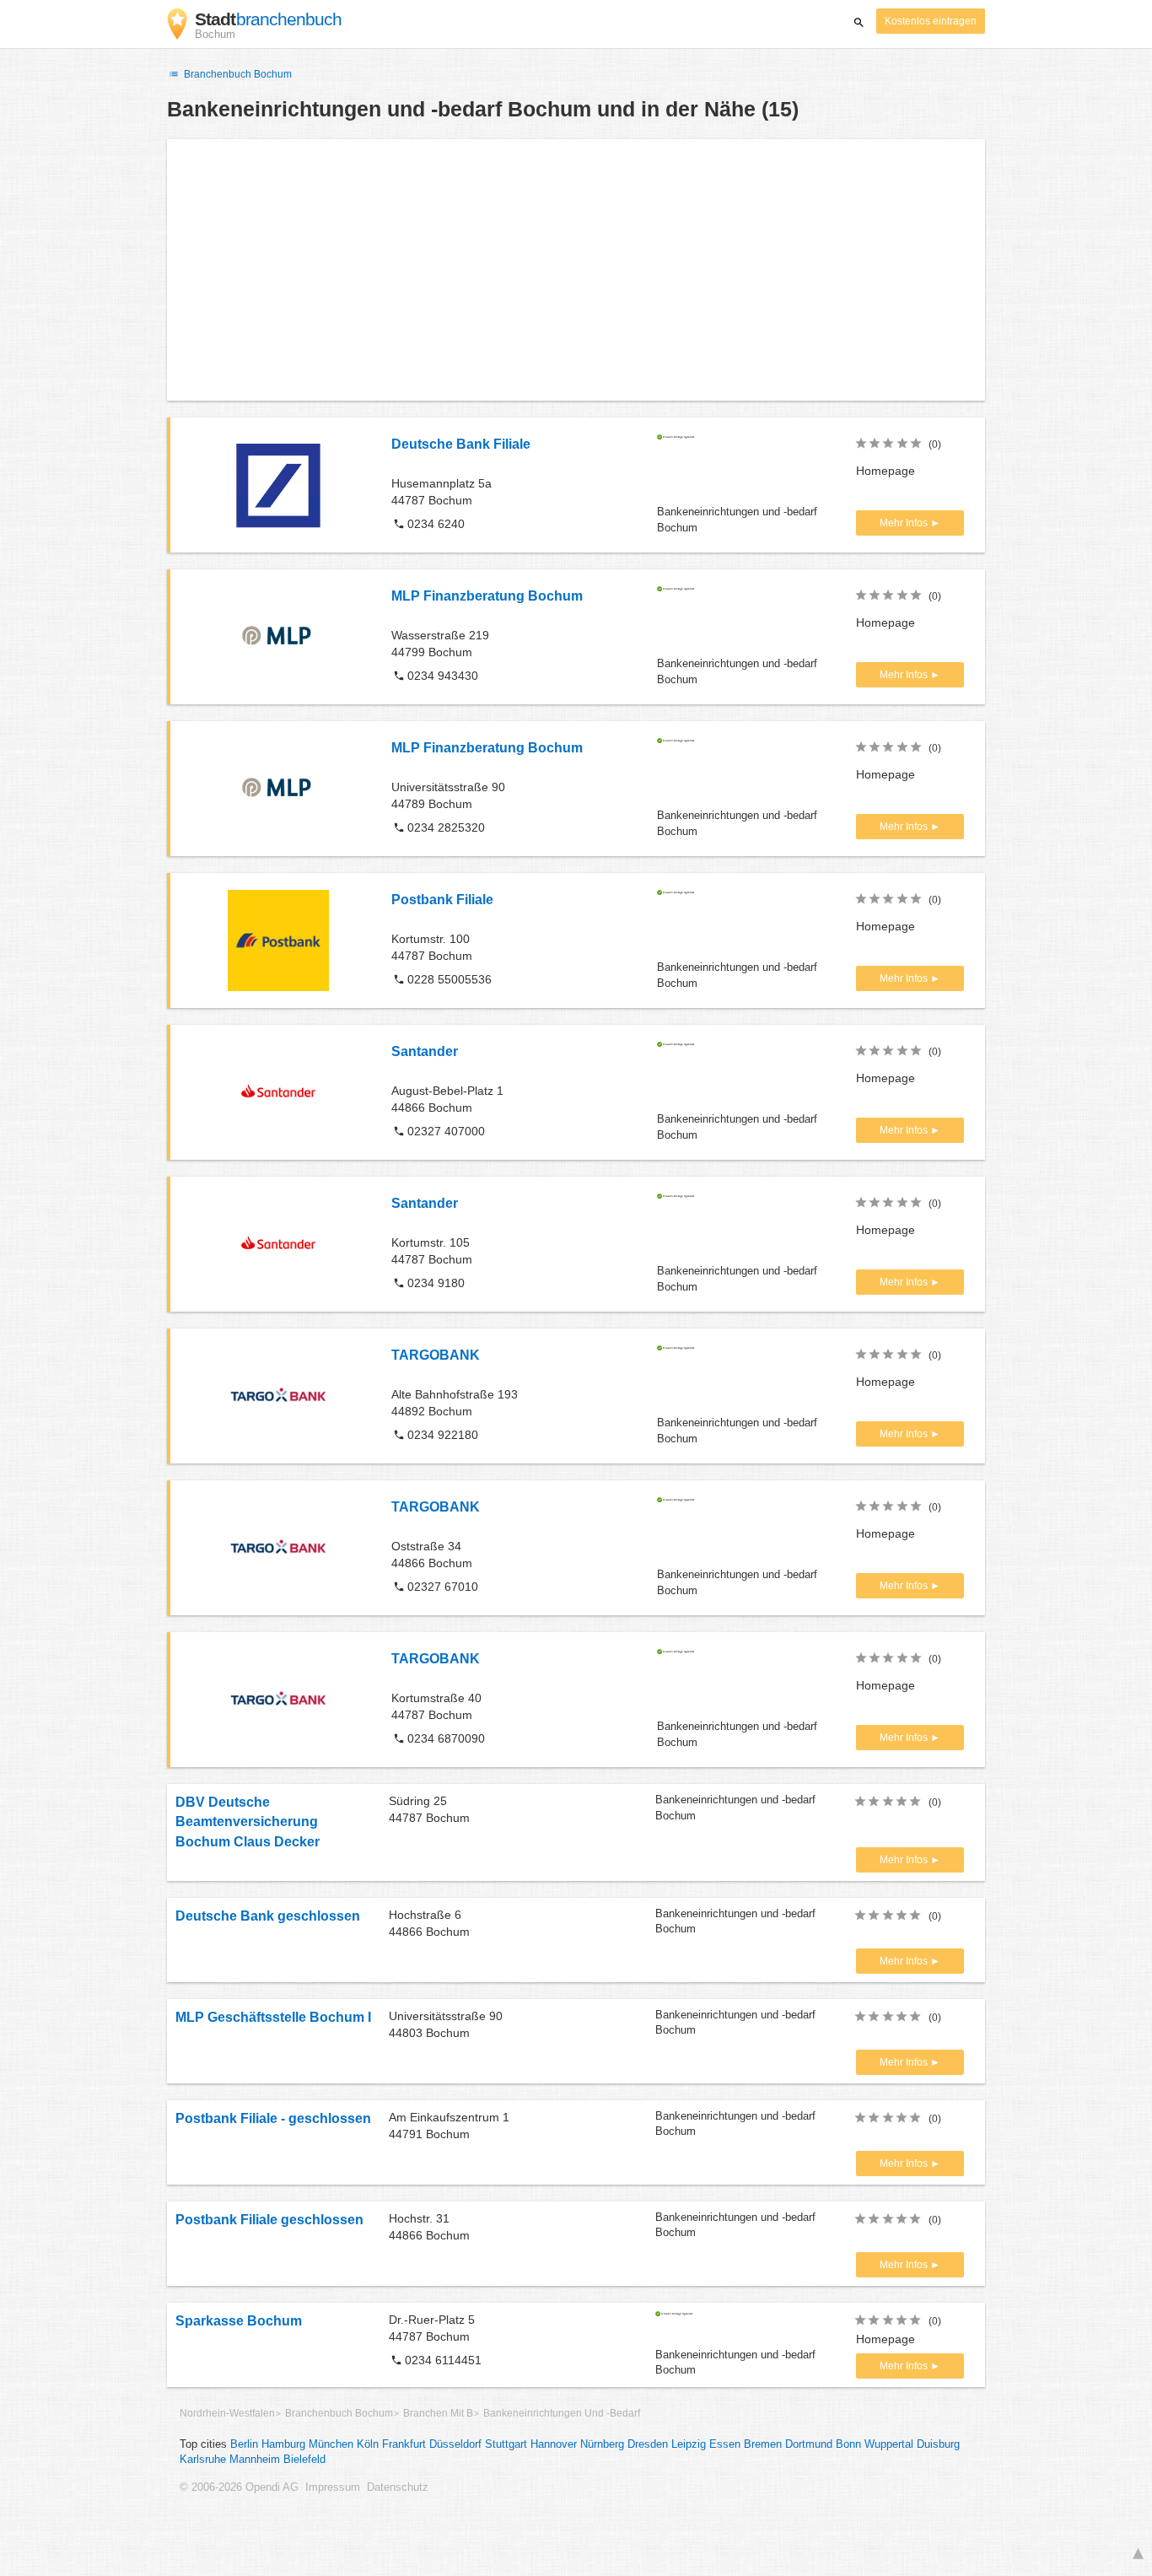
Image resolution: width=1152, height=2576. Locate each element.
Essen (725, 2444)
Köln (368, 2444)
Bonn (848, 2444)
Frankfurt (404, 2444)
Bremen (763, 2444)
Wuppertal (889, 2444)
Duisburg (938, 2444)
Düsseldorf (455, 2444)
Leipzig (689, 2444)
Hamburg (283, 2444)
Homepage (886, 471)
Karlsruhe (203, 2460)
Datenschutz (398, 2487)
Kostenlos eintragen (931, 21)
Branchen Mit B (438, 2413)
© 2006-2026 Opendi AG (239, 2487)
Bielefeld (304, 2460)
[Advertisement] (576, 270)
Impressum (333, 2487)
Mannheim (255, 2460)
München (331, 2444)
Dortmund (809, 2444)
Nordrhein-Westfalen (227, 2413)
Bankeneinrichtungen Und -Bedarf (562, 2413)
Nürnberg (602, 2444)
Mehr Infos (905, 523)
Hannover (554, 2444)
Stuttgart (506, 2444)
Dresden (648, 2444)
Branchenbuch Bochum (237, 74)
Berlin (244, 2444)
